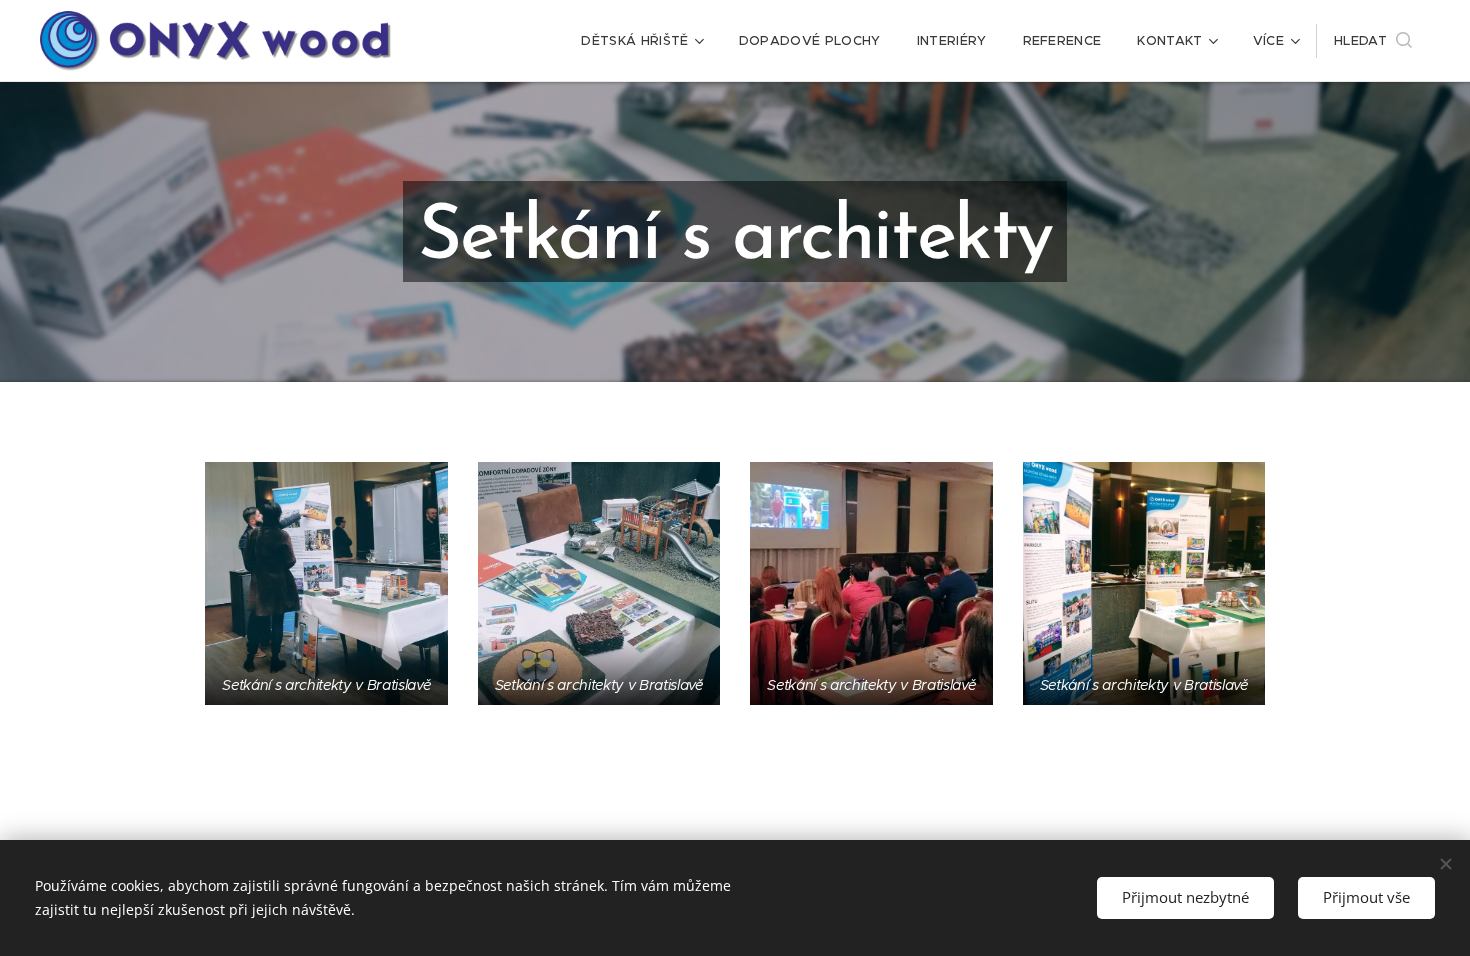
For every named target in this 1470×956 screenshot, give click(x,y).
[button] (1373, 41)
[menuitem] (641, 41)
